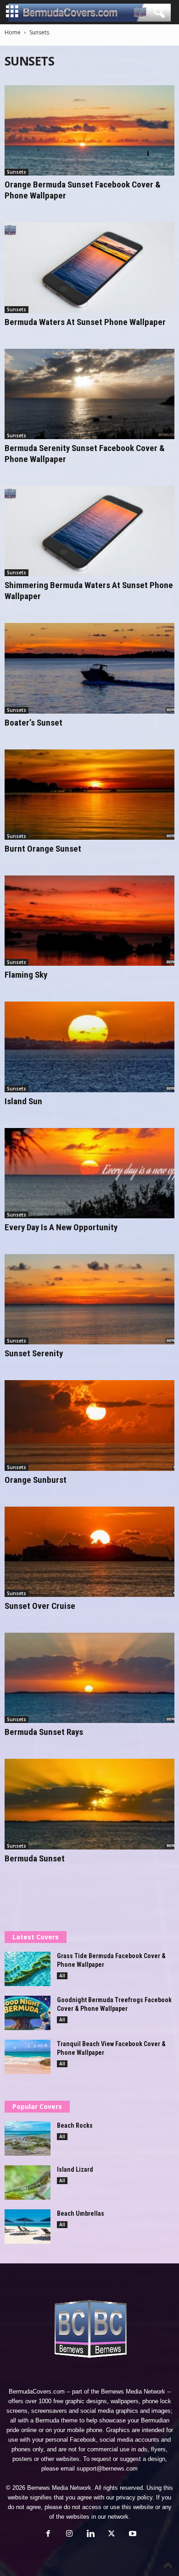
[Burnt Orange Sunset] (89, 795)
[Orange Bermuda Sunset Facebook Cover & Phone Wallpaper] (89, 130)
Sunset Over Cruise (40, 1606)
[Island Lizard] (28, 2182)
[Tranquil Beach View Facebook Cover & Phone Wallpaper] (28, 2057)
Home (13, 32)
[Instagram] (69, 2535)
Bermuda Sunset (35, 1858)
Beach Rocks (75, 2125)
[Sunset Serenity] (89, 1299)
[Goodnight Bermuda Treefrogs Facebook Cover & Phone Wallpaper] (28, 2013)
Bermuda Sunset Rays (44, 1732)
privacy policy (134, 2497)
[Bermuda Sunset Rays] (89, 1678)
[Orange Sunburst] (89, 1425)
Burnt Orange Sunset (43, 849)
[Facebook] (48, 2535)
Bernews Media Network (133, 2392)
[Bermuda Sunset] (89, 1804)
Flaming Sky (26, 975)
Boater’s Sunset (34, 723)
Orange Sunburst (36, 1480)
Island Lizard (75, 2169)
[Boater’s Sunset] (89, 668)
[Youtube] (132, 2535)
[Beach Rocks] (28, 2138)
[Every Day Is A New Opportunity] (89, 1173)
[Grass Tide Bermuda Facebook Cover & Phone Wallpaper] (28, 1969)
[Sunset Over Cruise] (89, 1552)
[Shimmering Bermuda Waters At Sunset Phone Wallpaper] (89, 531)
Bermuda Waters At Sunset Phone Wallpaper (85, 322)
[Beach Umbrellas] (28, 2226)
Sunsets (17, 172)
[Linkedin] (90, 2535)
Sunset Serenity (34, 1353)
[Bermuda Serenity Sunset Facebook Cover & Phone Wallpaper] (89, 394)
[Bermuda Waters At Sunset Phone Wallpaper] (89, 267)
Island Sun (23, 1101)
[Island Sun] (89, 1047)
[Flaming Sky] (89, 921)
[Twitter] (112, 2535)
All (62, 1976)
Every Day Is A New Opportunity (61, 1227)
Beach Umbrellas (81, 2213)
